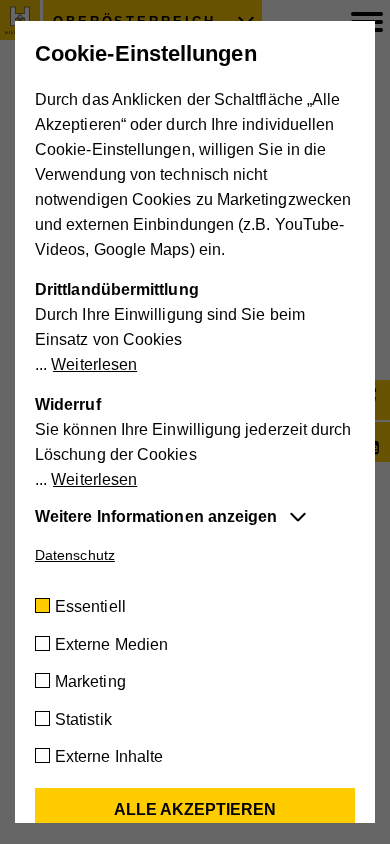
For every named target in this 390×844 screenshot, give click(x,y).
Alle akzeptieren (195, 809)
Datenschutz (75, 555)
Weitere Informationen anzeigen (156, 516)
